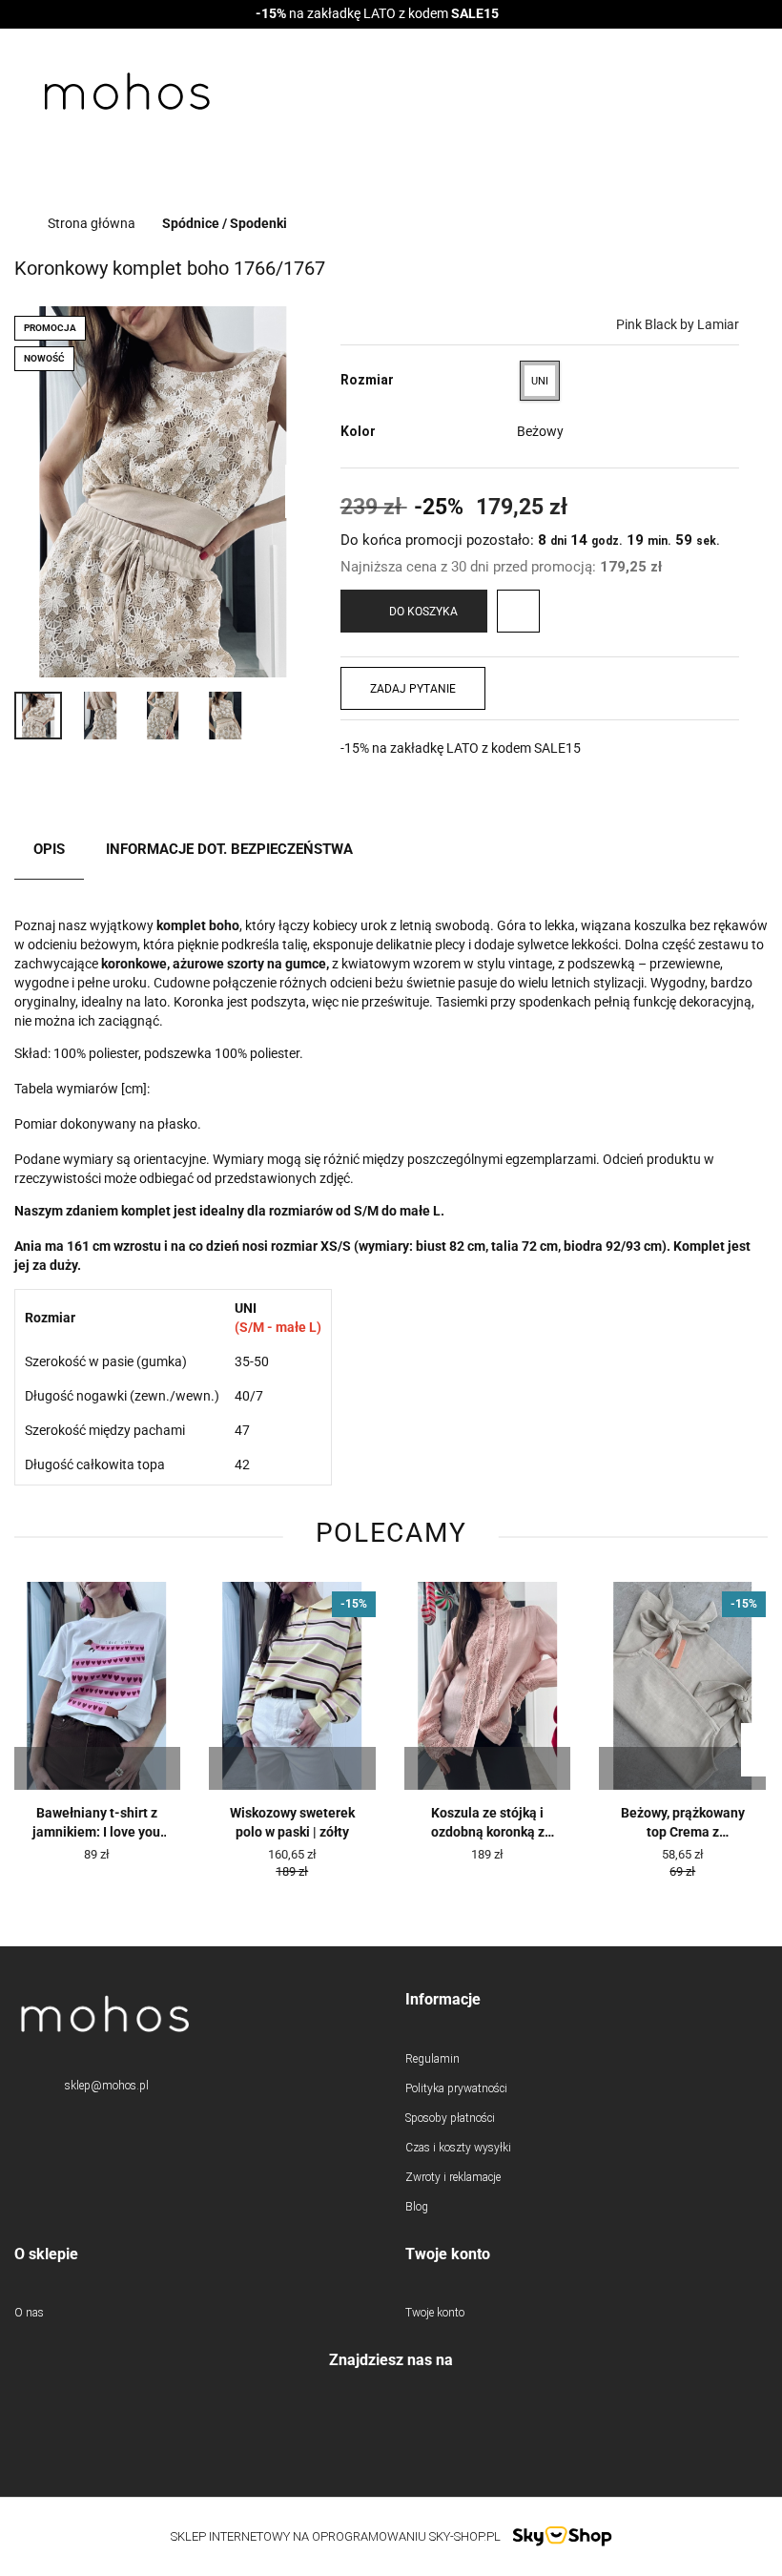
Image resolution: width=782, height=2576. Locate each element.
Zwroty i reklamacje (453, 2177)
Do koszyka (423, 612)
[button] (586, 2000)
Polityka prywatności (456, 2088)
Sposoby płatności (450, 2118)
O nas (29, 2313)
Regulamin (432, 2059)
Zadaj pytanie (413, 689)
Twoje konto (435, 2313)
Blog (417, 2207)
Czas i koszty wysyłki (458, 2148)
